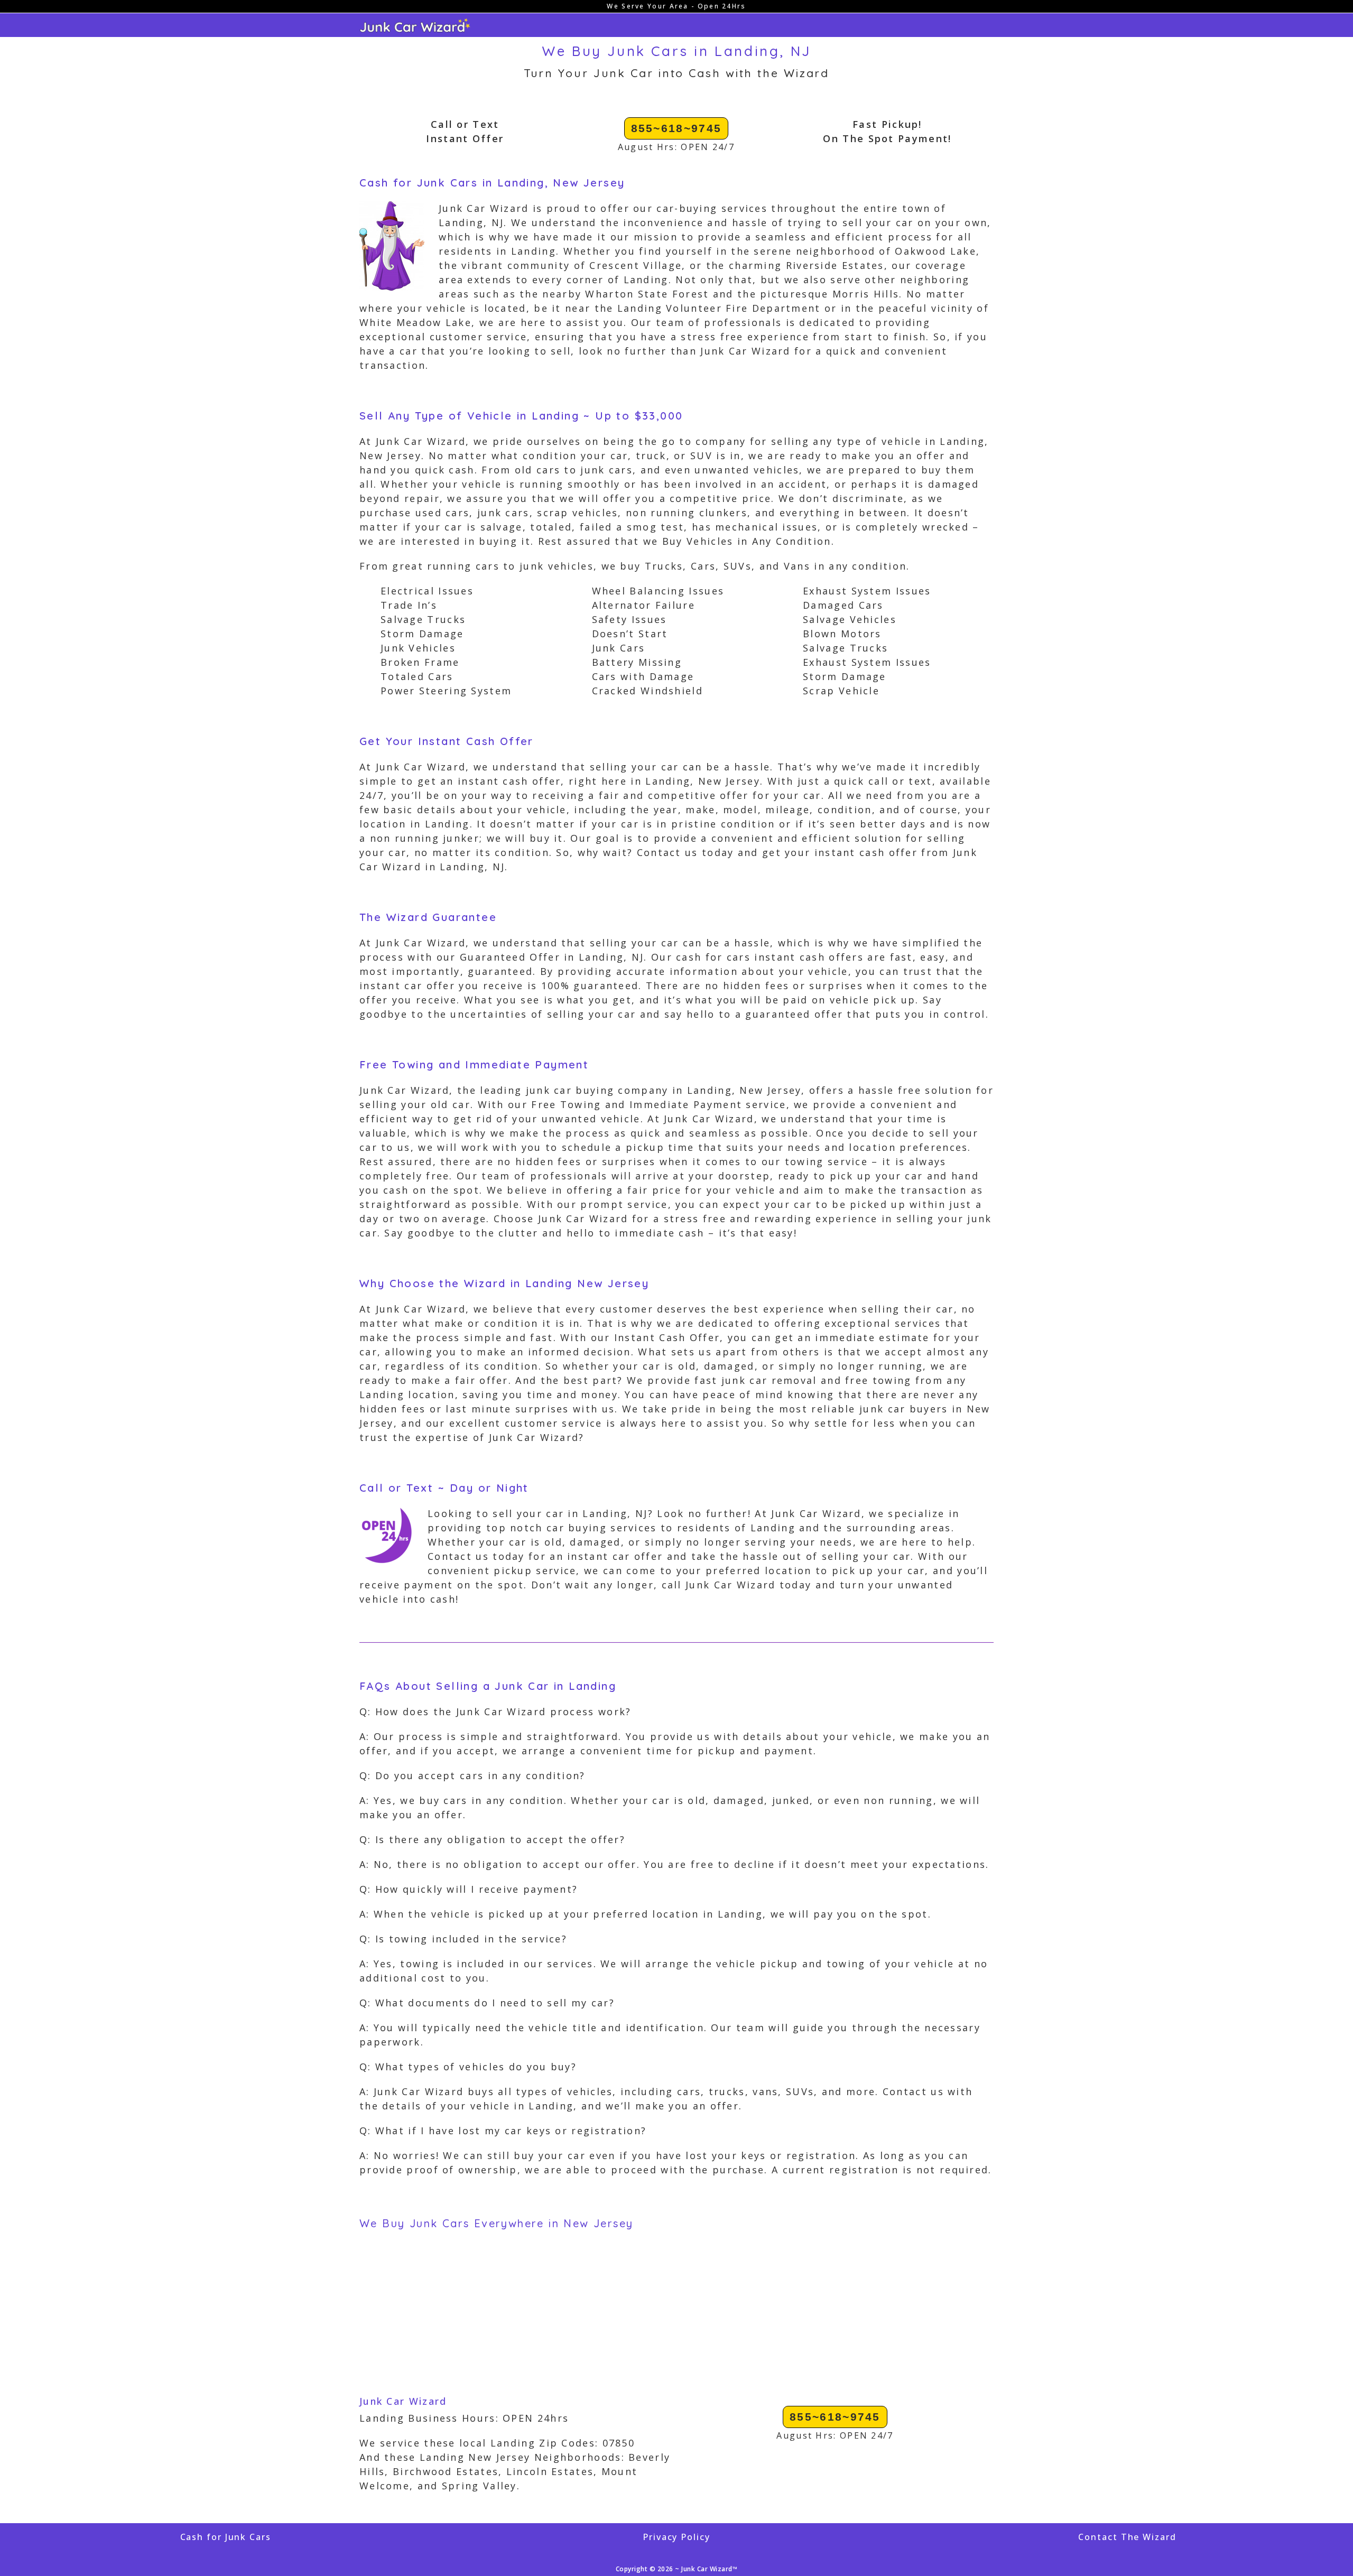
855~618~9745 (676, 128)
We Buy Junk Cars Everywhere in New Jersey (496, 2223)
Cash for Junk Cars (226, 2537)
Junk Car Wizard (403, 2401)
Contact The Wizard (1127, 2537)
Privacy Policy (676, 2537)
